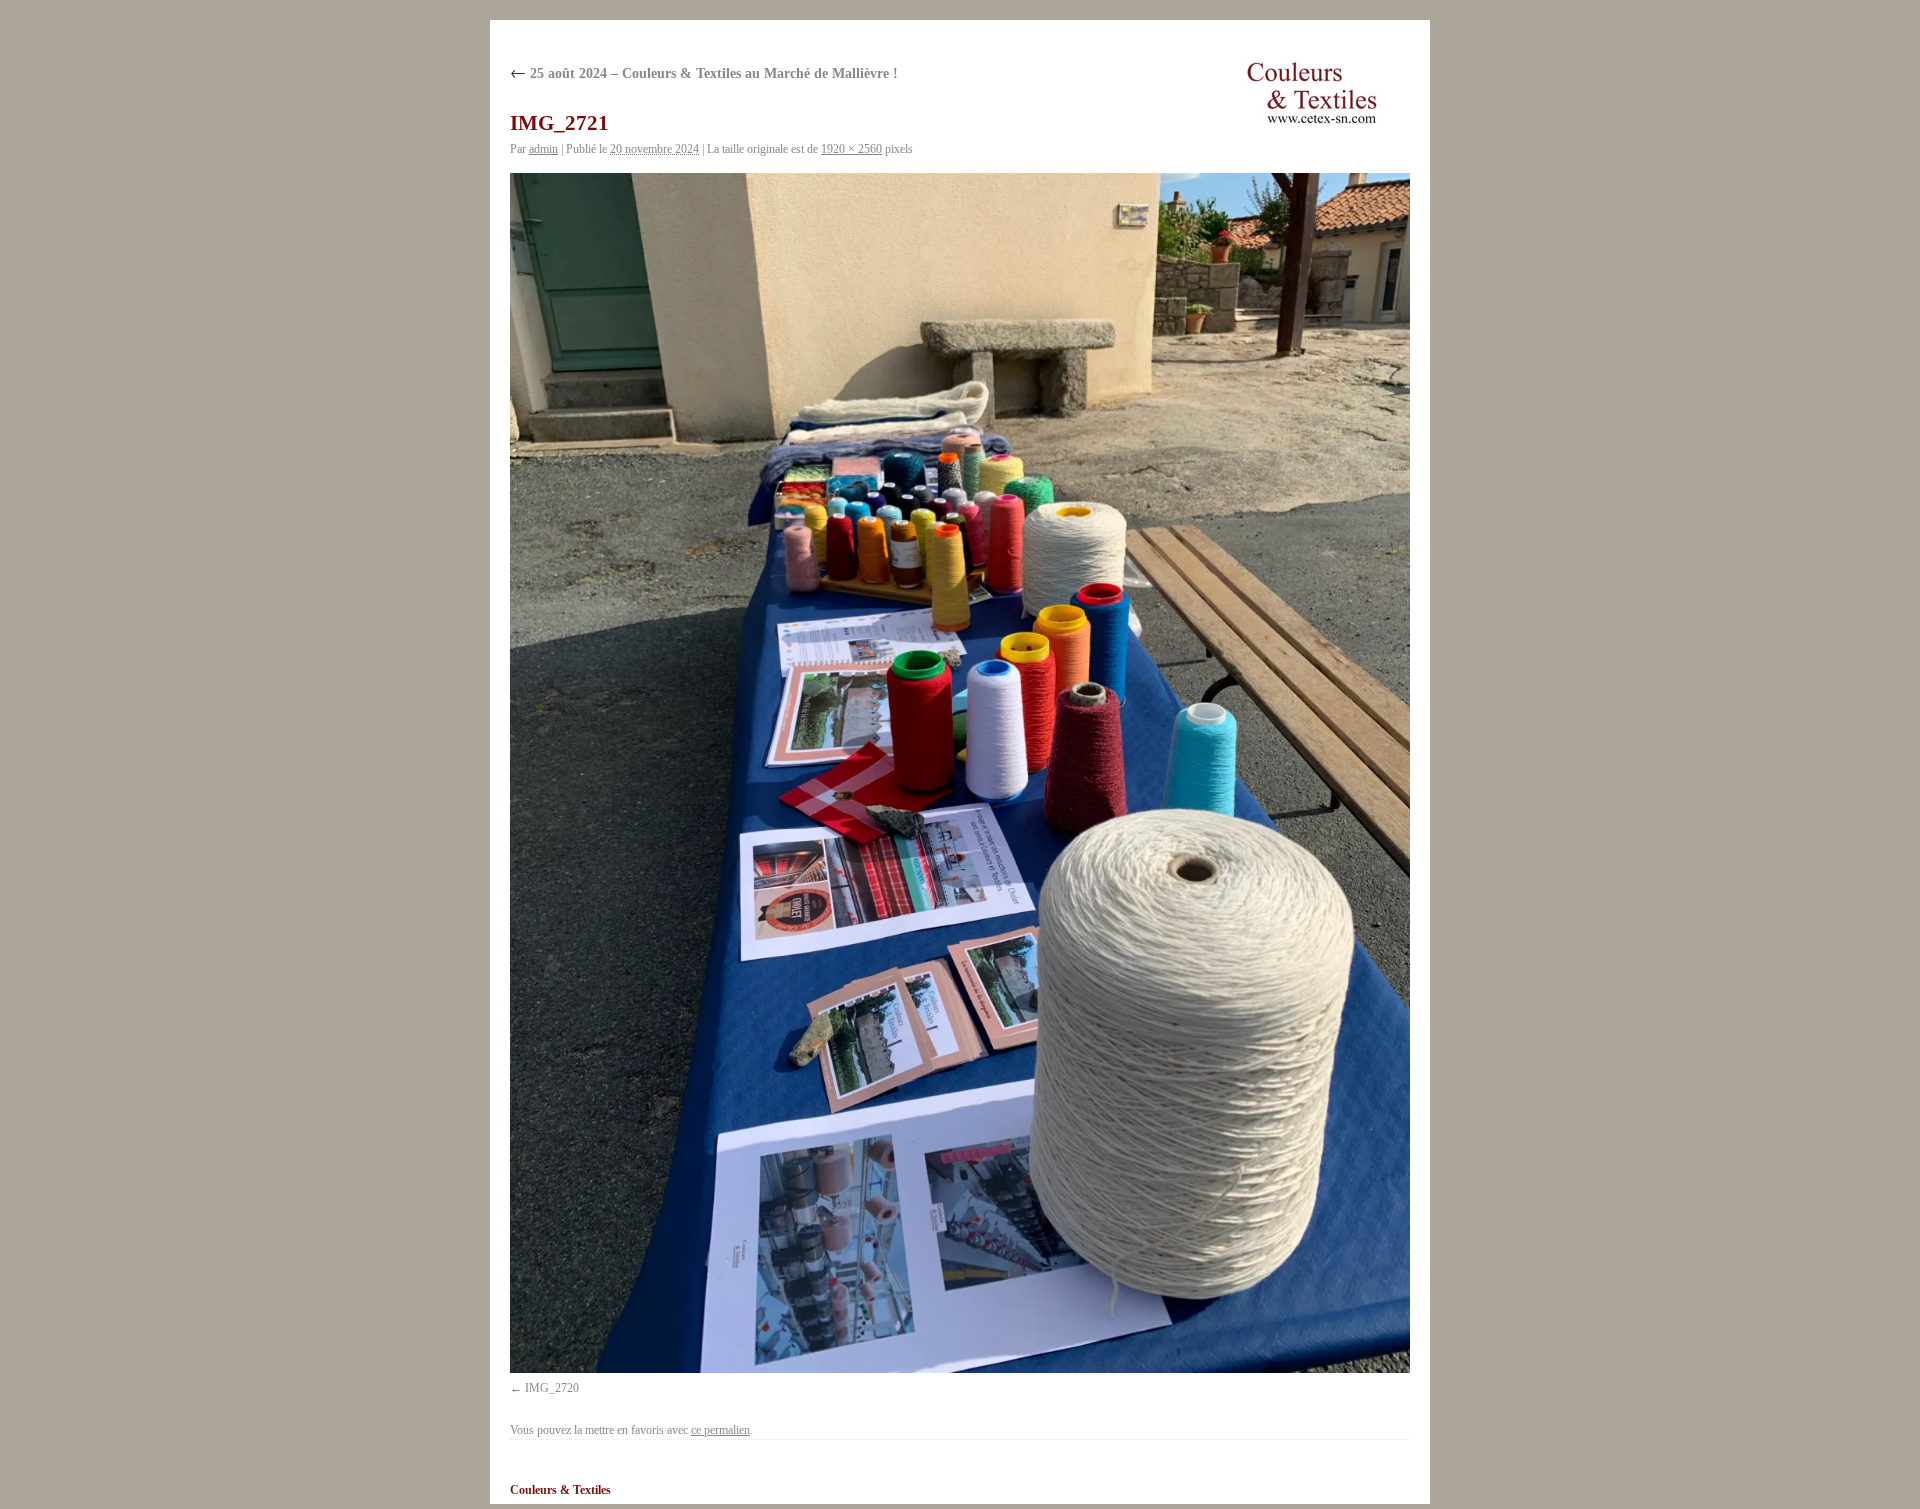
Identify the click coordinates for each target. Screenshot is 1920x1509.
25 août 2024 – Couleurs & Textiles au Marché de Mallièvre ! (704, 73)
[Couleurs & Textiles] (1312, 93)
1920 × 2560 (851, 149)
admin (543, 149)
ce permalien (720, 1430)
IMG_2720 (552, 1388)
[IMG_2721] (960, 773)
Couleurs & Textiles (560, 1490)
